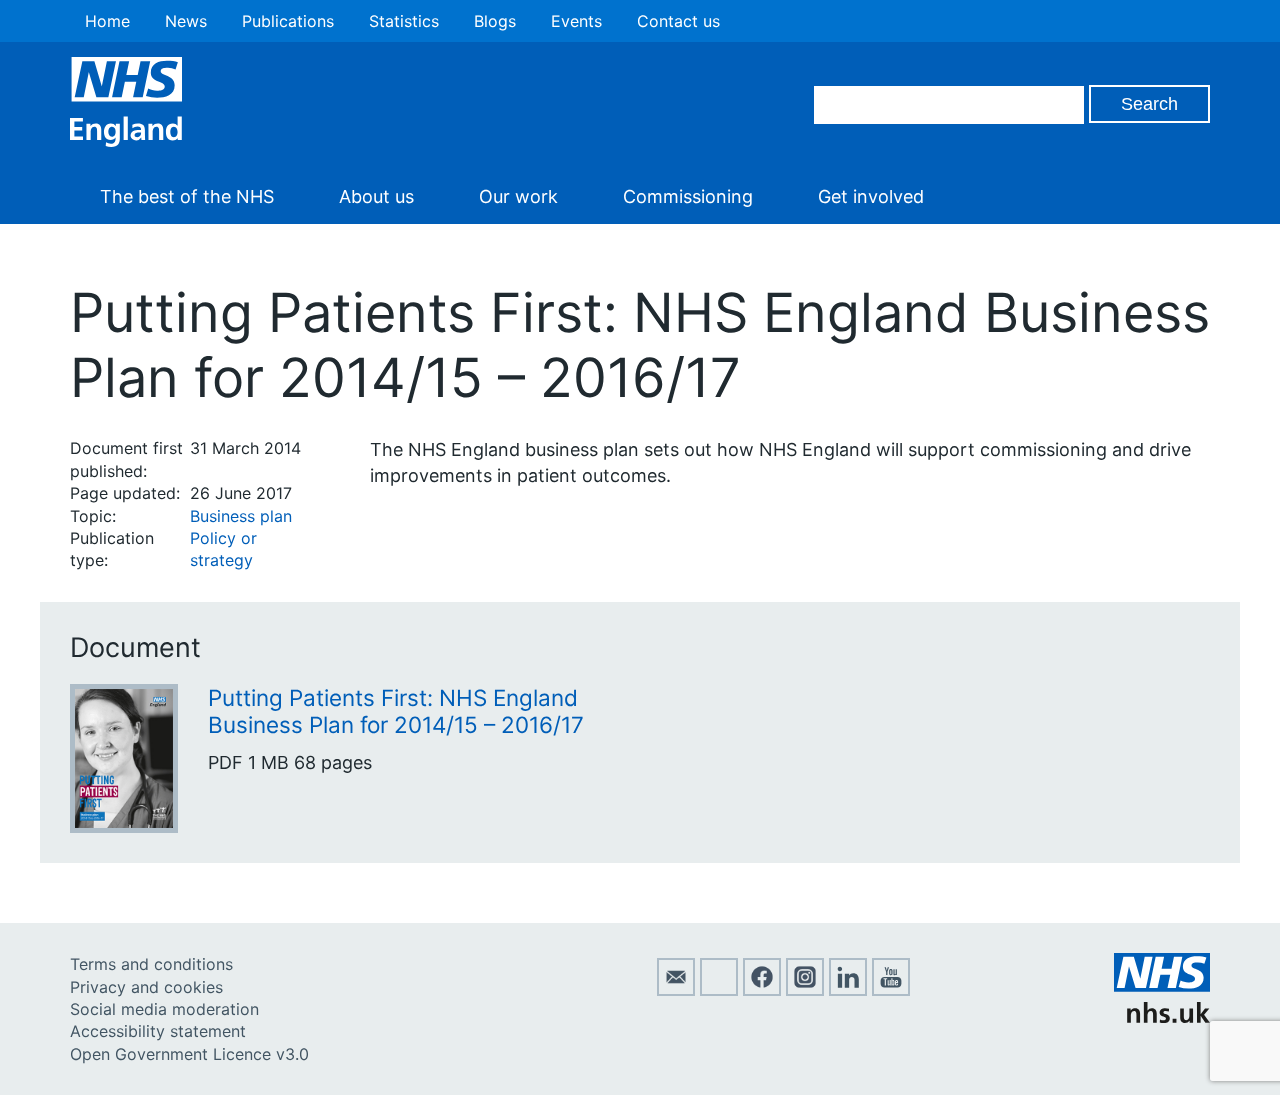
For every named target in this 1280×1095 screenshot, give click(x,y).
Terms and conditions (151, 964)
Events (576, 21)
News (186, 21)
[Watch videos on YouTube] (891, 990)
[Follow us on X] (719, 990)
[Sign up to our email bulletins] (676, 990)
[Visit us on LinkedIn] (848, 990)
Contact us (678, 21)
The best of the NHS (187, 196)
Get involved (871, 196)
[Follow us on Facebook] (762, 990)
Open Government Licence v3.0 (189, 1054)
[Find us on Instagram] (805, 990)
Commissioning (688, 196)
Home (107, 21)
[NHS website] (1162, 1017)
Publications (288, 21)
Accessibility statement (158, 1031)
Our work (518, 196)
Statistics (404, 21)
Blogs (495, 21)
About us (376, 196)
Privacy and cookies (146, 987)
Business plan (241, 516)
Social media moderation (164, 1009)
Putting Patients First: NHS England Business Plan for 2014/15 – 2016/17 (396, 711)
